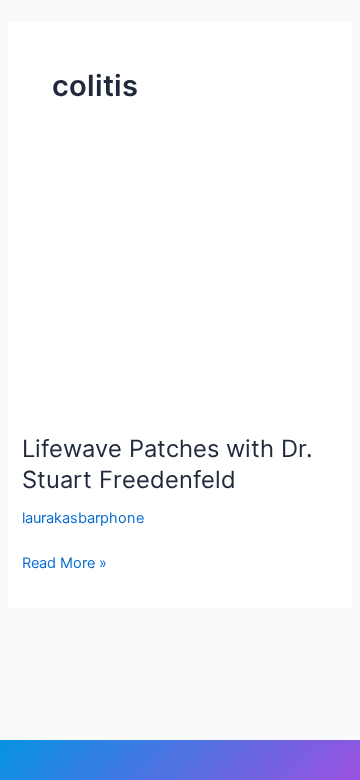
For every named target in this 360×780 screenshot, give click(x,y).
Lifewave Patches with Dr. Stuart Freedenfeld (167, 464)
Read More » (64, 561)
